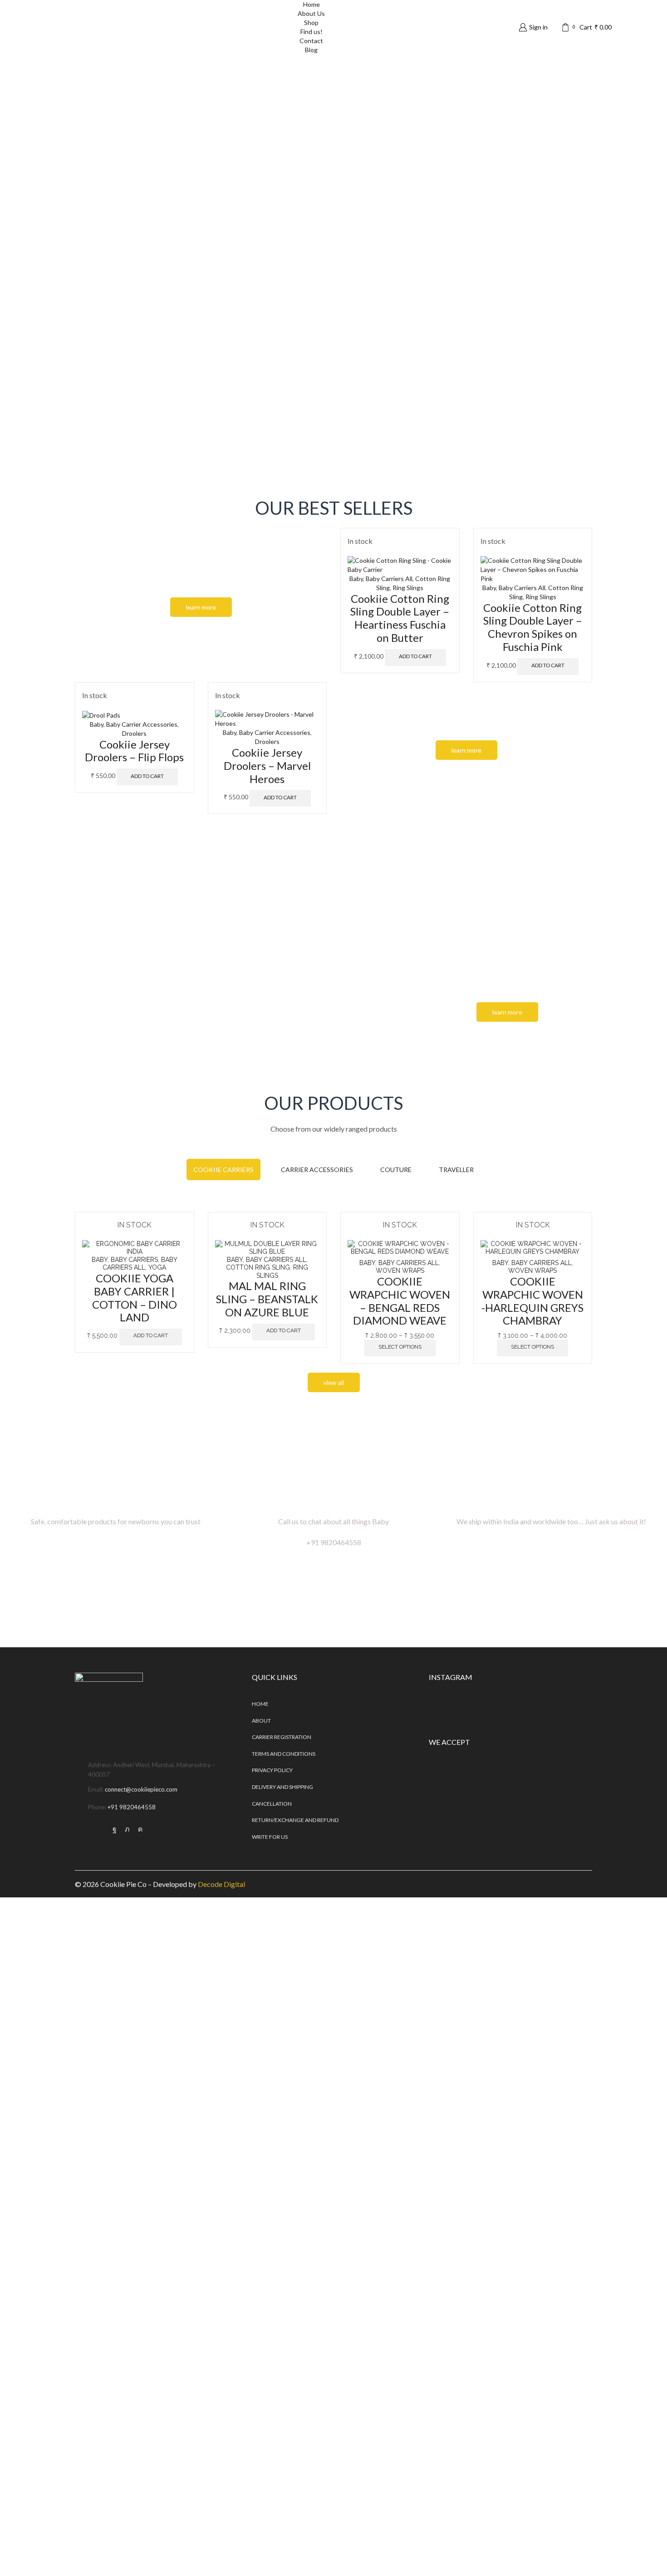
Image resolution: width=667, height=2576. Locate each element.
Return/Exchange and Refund (295, 1820)
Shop (311, 22)
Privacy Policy (272, 1770)
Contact (311, 41)
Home (260, 1704)
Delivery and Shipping (282, 1787)
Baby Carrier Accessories (142, 724)
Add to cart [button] (415, 656)
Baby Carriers (134, 1260)
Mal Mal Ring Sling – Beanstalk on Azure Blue (267, 1299)
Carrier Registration (282, 1737)
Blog (311, 50)
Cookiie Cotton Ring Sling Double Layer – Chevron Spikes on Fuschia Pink (533, 627)
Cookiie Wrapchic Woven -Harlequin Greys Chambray (532, 1301)
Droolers (134, 733)
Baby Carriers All (389, 579)
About (261, 1721)
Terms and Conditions (284, 1754)
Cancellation (272, 1804)
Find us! (311, 32)
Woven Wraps (400, 1271)
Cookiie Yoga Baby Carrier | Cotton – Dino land (135, 1298)
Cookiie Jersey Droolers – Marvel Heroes (267, 766)
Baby (356, 579)
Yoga (157, 1267)
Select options (400, 1347)
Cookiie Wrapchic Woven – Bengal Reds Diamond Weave (400, 1301)
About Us (311, 13)
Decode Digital (221, 1884)
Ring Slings (408, 588)
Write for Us (270, 1837)
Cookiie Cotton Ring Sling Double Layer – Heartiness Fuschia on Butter (400, 618)
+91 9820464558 (132, 1807)
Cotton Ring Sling (258, 1267)
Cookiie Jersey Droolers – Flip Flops (134, 751)
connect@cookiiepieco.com (141, 1789)
